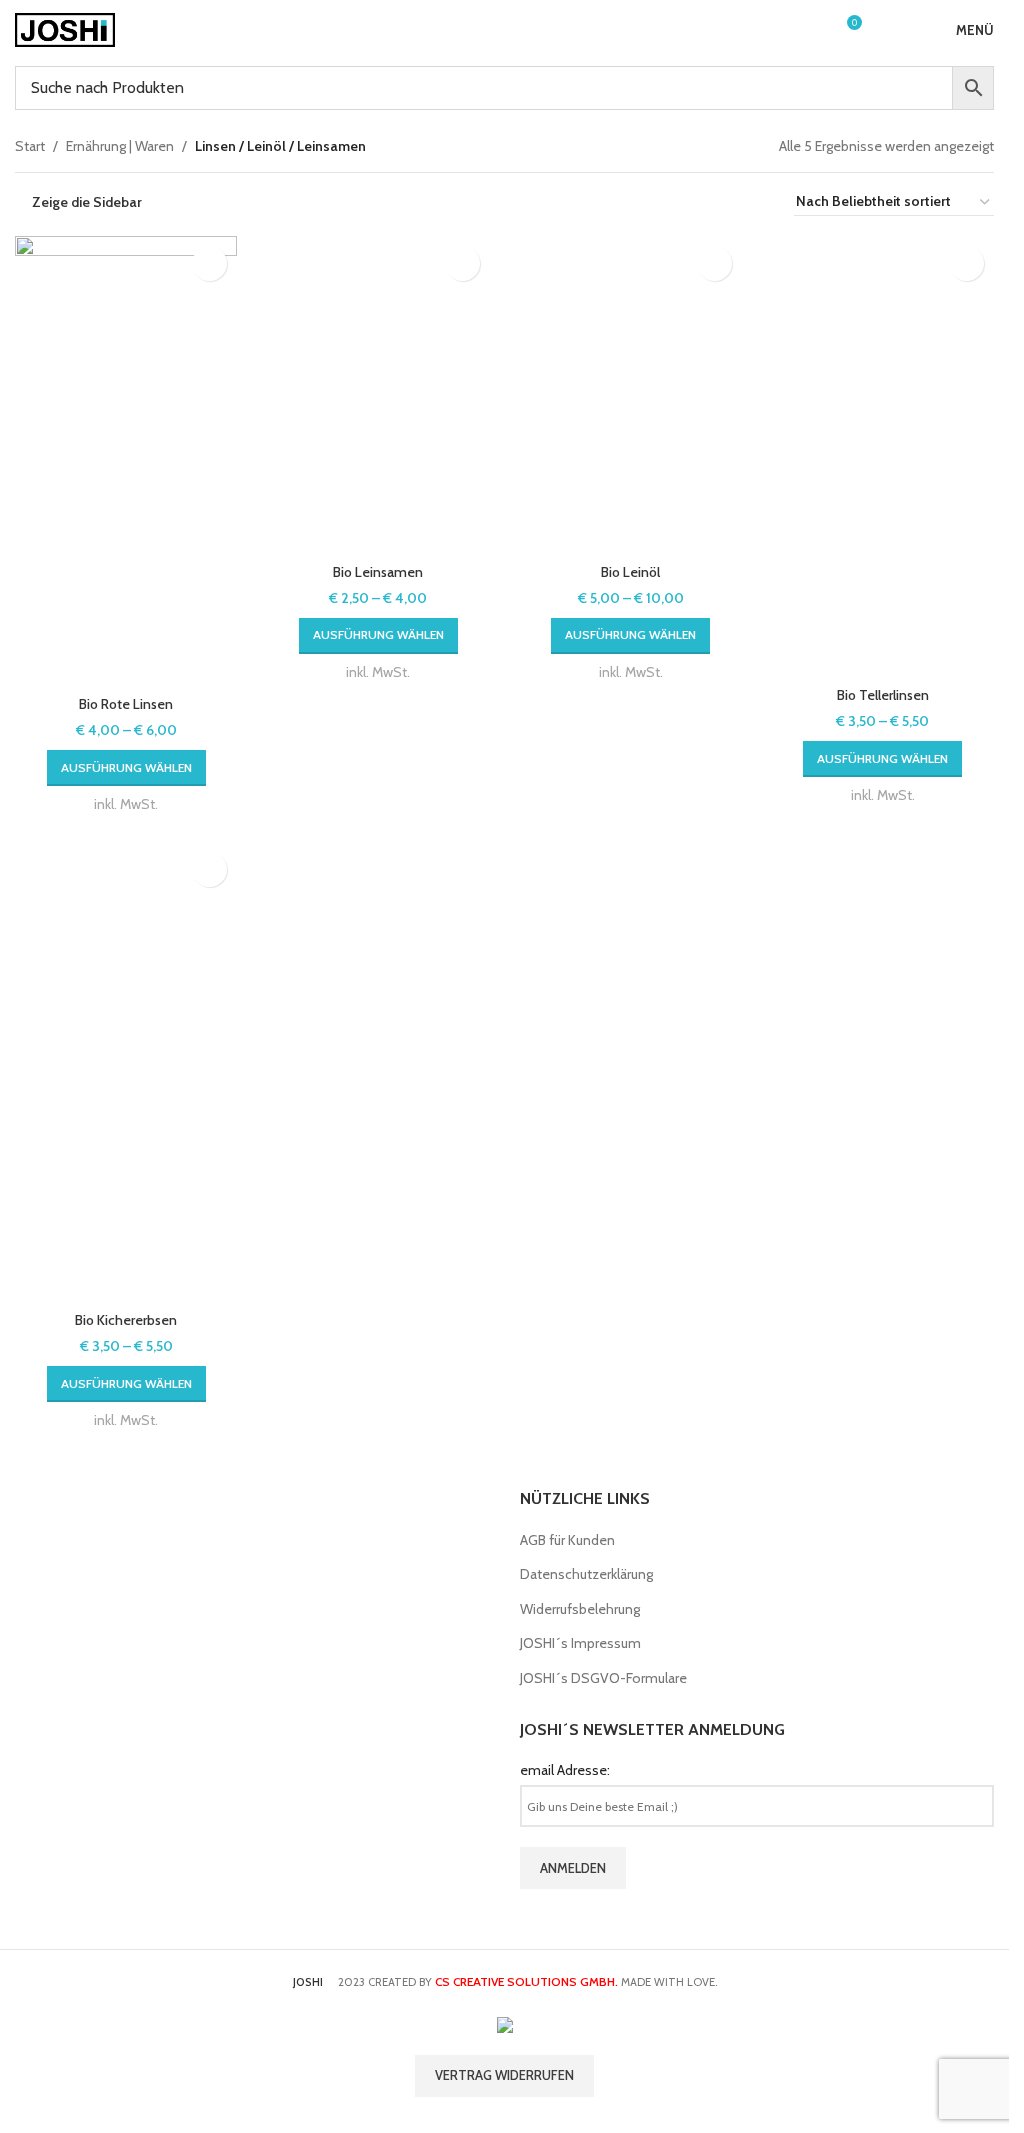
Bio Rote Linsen (126, 704)
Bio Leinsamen (378, 572)
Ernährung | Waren (120, 146)
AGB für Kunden (567, 1540)
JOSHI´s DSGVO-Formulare (603, 1678)
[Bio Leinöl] (631, 395)
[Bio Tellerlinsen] (883, 456)
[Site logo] (65, 28)
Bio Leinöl (630, 572)
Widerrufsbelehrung (580, 1609)
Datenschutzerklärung (586, 1574)
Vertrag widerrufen (504, 2075)
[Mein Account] (809, 30)
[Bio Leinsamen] (378, 395)
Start (30, 146)
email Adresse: (565, 1770)
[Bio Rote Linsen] (126, 461)
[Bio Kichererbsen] (126, 1072)
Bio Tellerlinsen (883, 695)
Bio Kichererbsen (126, 1320)
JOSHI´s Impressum (580, 1643)
